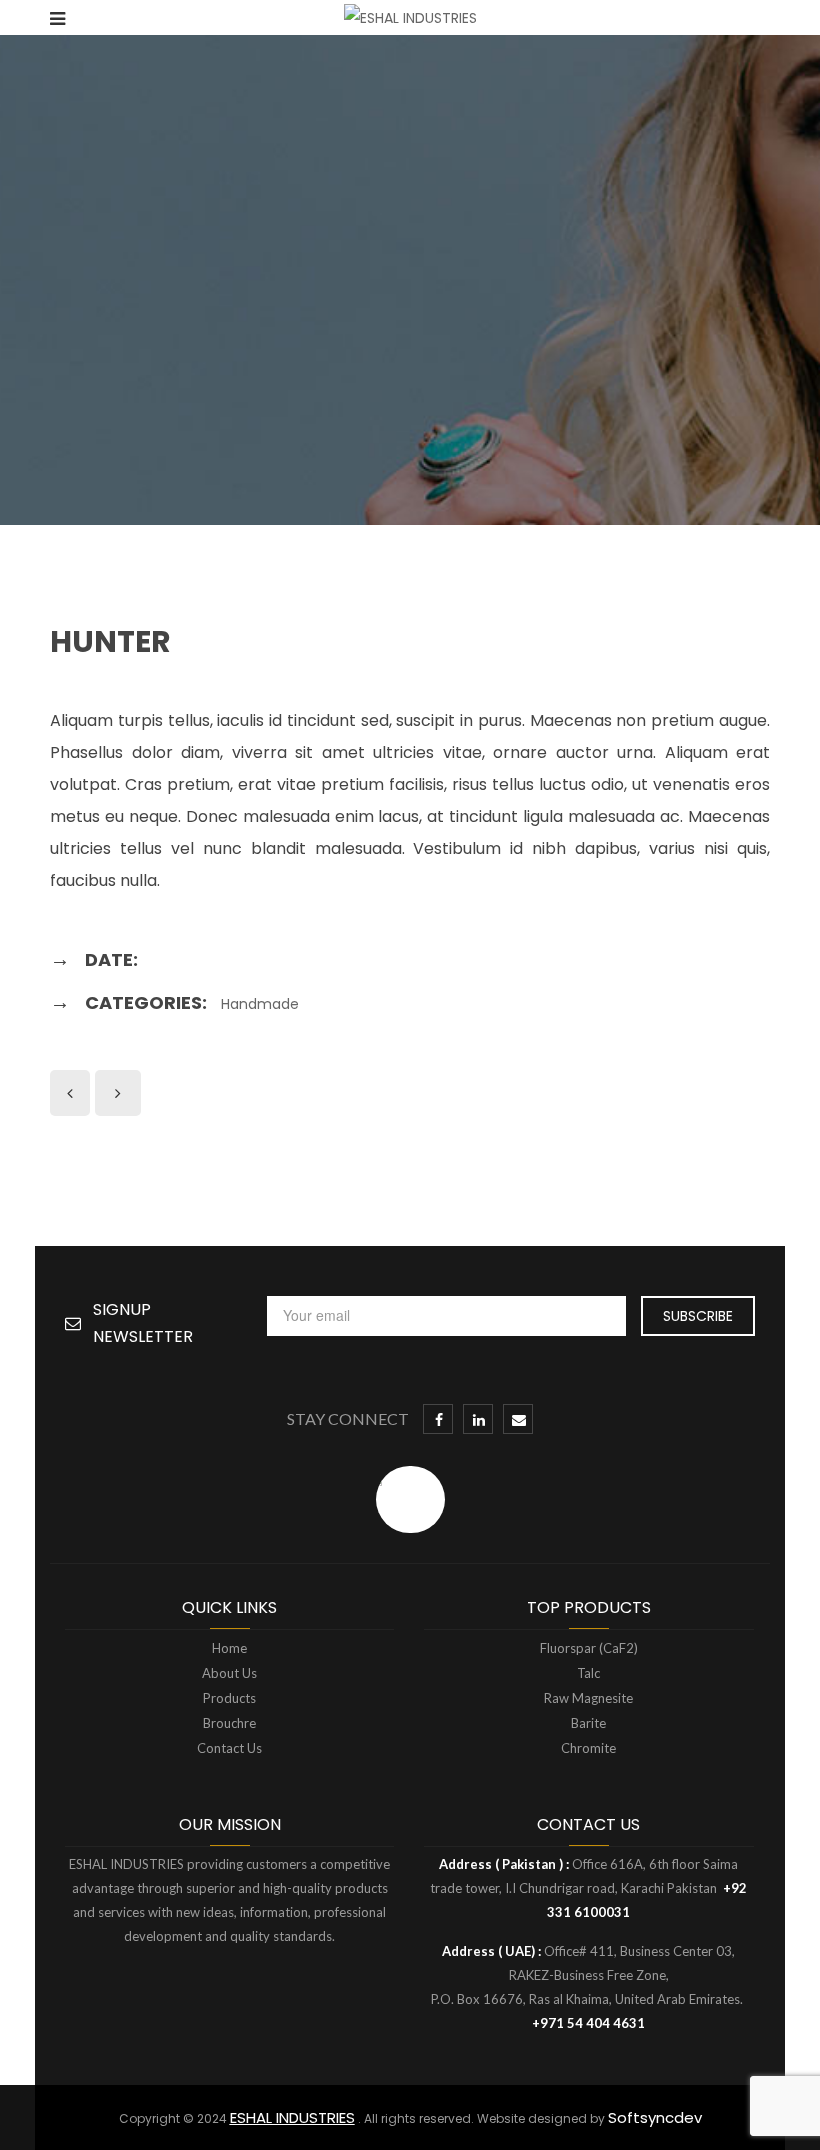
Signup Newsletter (143, 1323)
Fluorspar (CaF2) (589, 1648)
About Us (229, 1673)
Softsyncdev (655, 2117)
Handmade (260, 1004)
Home (229, 1648)
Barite (588, 1723)
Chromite (588, 1748)
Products (229, 1698)
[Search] (764, 18)
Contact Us (229, 1748)
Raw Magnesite (588, 1698)
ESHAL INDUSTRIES (292, 2117)
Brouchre (229, 1723)
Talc (588, 1673)
